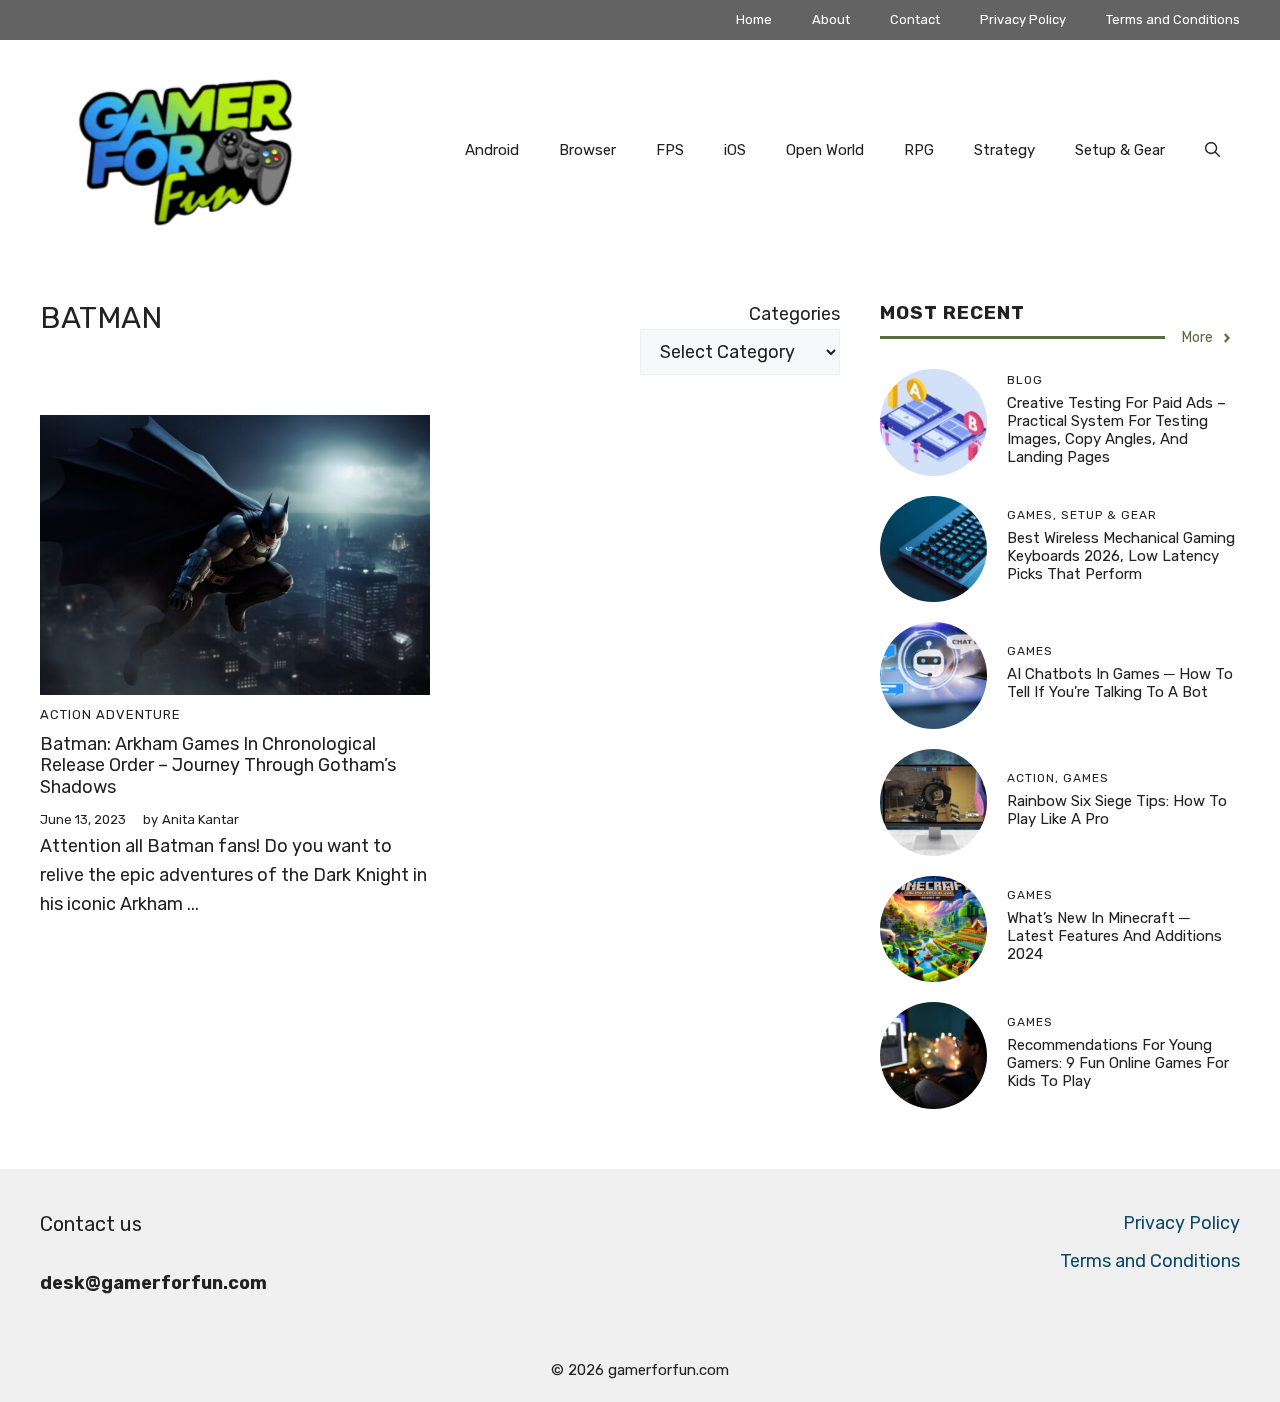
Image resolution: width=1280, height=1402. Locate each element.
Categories (794, 314)
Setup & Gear (1120, 150)
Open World (825, 150)
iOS (735, 150)
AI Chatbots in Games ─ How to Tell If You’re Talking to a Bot (1120, 683)
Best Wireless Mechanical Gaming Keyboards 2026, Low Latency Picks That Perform (1121, 556)
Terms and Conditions (1173, 19)
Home (754, 19)
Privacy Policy (1023, 19)
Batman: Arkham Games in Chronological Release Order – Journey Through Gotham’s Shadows (218, 765)
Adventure (138, 714)
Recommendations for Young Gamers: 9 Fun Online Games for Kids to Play (1118, 1063)
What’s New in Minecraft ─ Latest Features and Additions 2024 (1114, 936)
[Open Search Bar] (1212, 150)
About (831, 19)
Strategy (1004, 150)
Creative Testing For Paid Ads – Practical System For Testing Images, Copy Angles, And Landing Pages (1116, 430)
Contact (915, 19)
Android (492, 150)
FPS (670, 150)
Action (66, 714)
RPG (919, 150)
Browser (587, 150)
